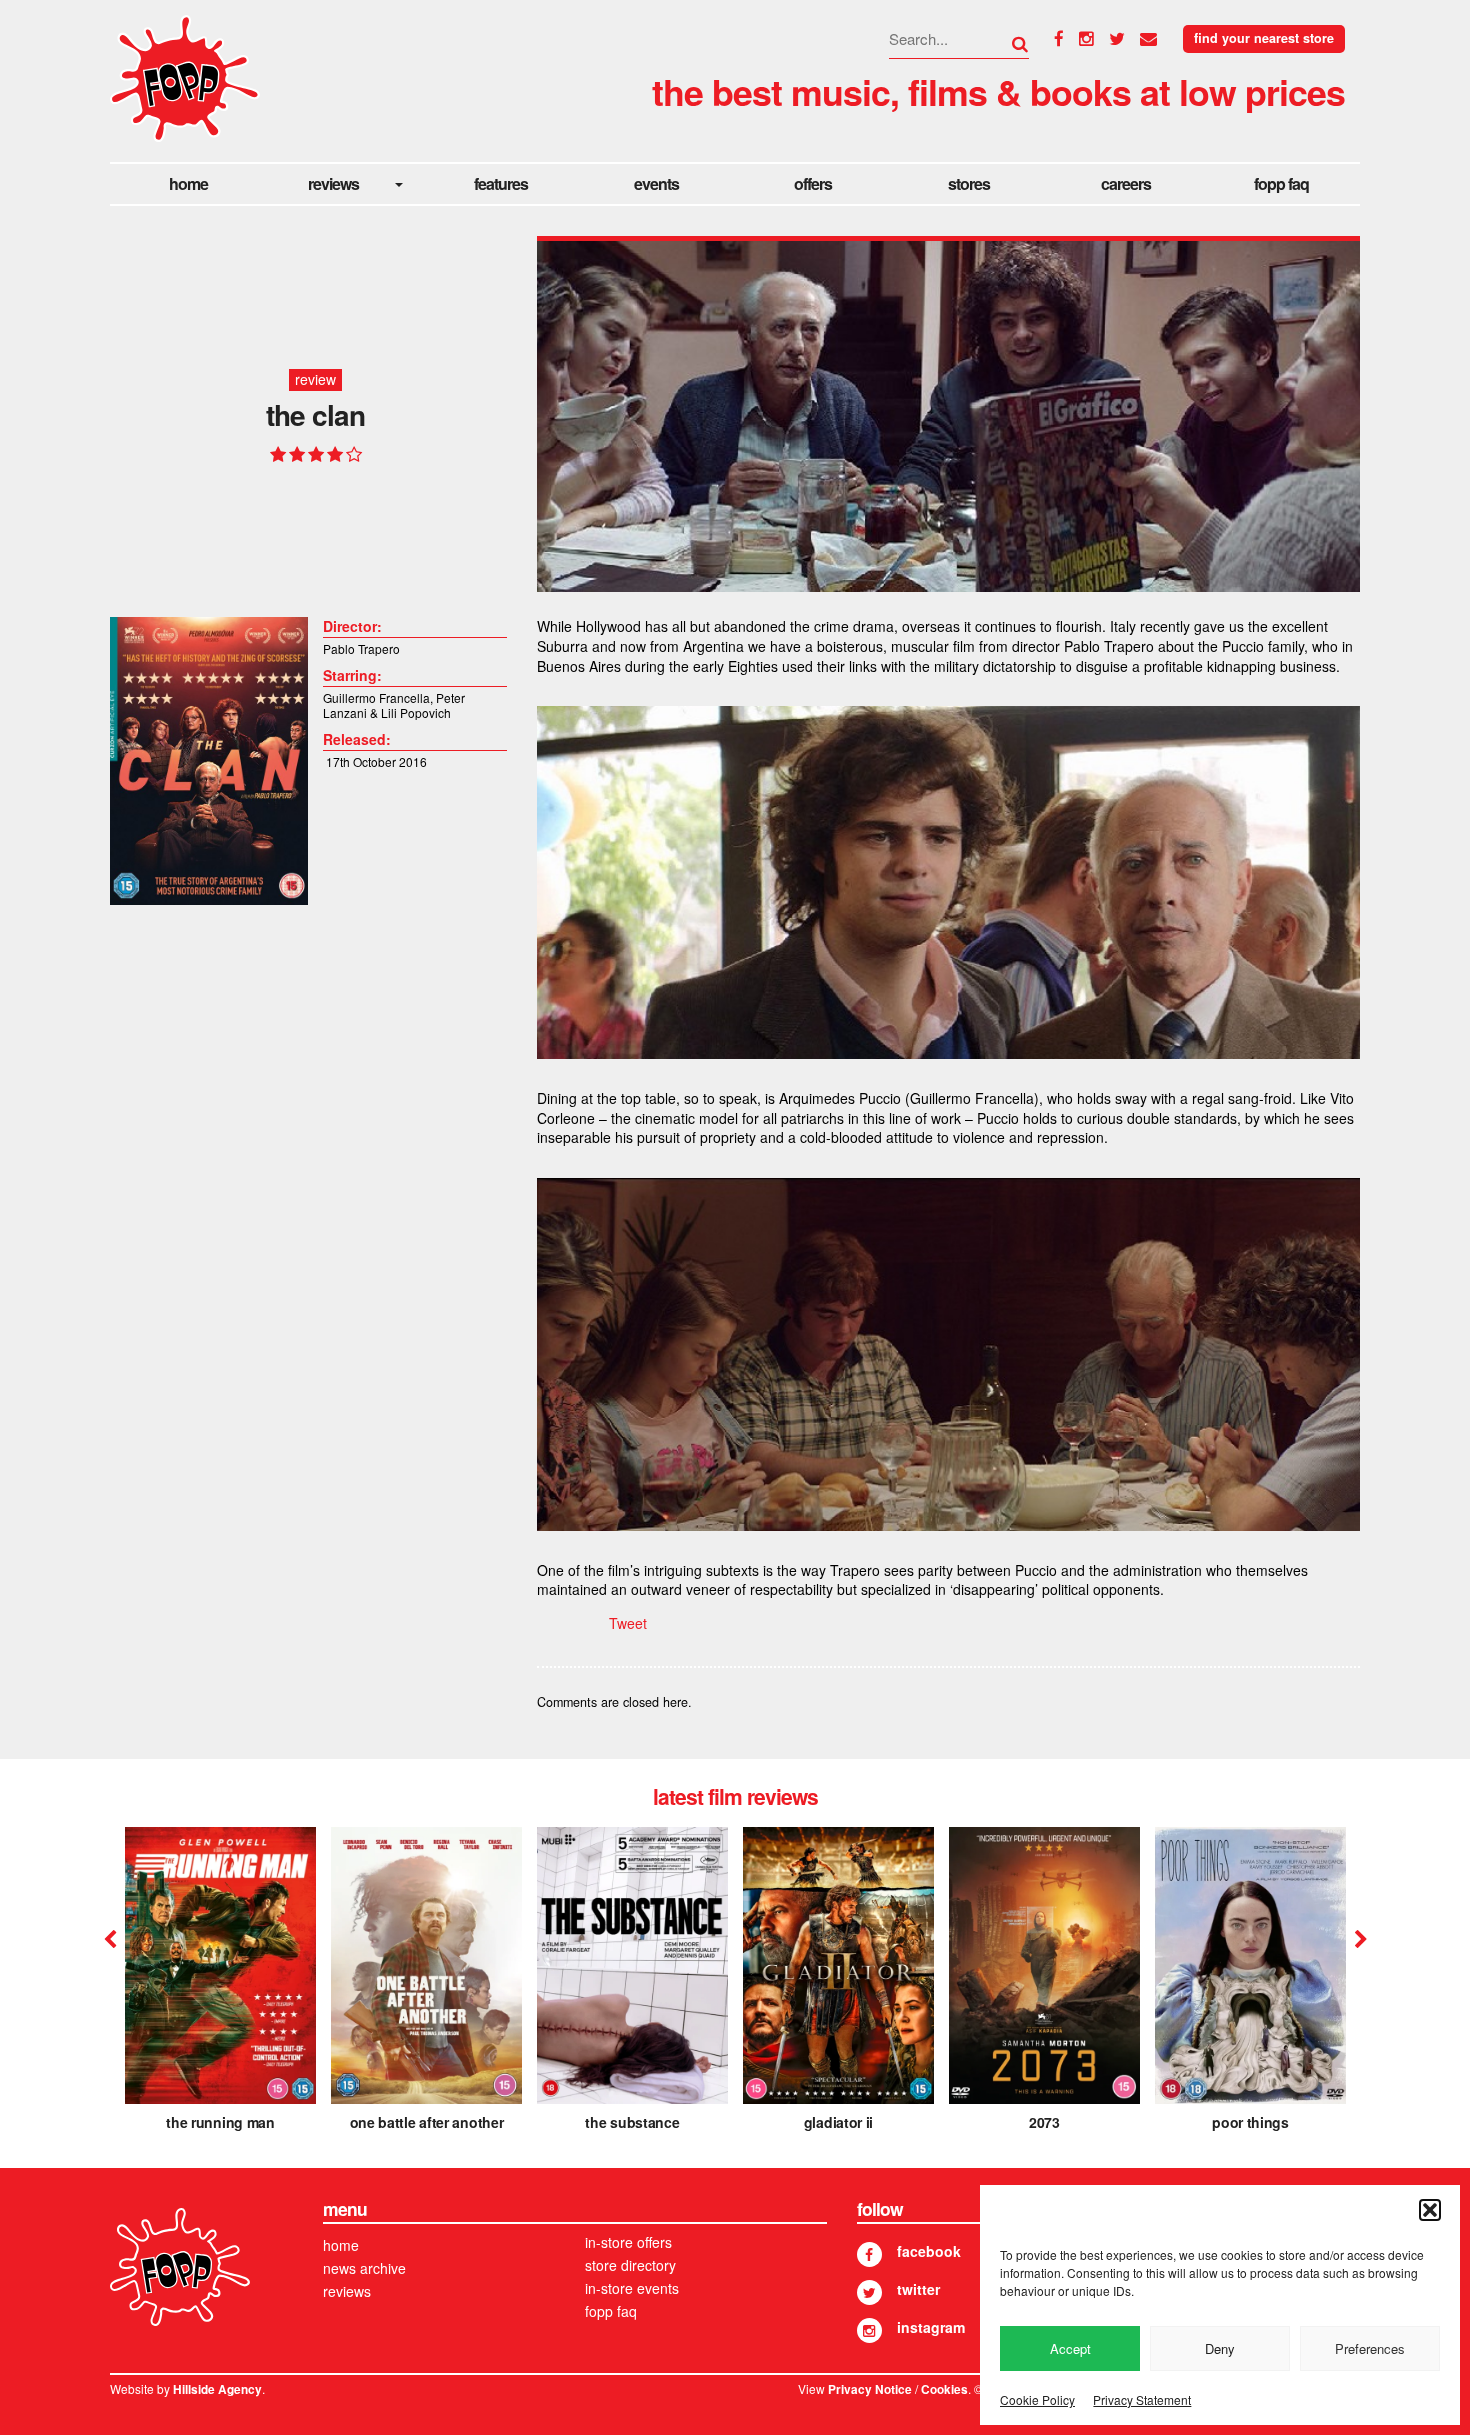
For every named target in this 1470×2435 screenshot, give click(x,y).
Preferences (1370, 2348)
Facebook (929, 2251)
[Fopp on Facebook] (869, 2254)
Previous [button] (110, 1940)
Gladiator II (838, 2122)
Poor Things (1250, 2122)
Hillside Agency (217, 2389)
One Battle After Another (427, 2122)
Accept (1070, 2348)
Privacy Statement (1142, 2399)
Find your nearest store (1264, 38)
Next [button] (1358, 1940)
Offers (813, 183)
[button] (1430, 2210)
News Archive (364, 2268)
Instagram (931, 2327)
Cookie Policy (1037, 2399)
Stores (969, 183)
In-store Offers (628, 2242)
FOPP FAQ (1281, 183)
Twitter (918, 2289)
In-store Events (632, 2288)
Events (656, 183)
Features (501, 183)
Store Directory (630, 2265)
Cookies (944, 2389)
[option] (220, 1986)
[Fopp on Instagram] (869, 2330)
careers (1126, 183)
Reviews (333, 183)
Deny (1220, 2348)
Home (188, 183)
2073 (1044, 2122)
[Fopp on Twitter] (869, 2292)
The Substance (632, 2122)
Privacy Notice (870, 2389)
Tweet (628, 1623)
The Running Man (220, 2122)
